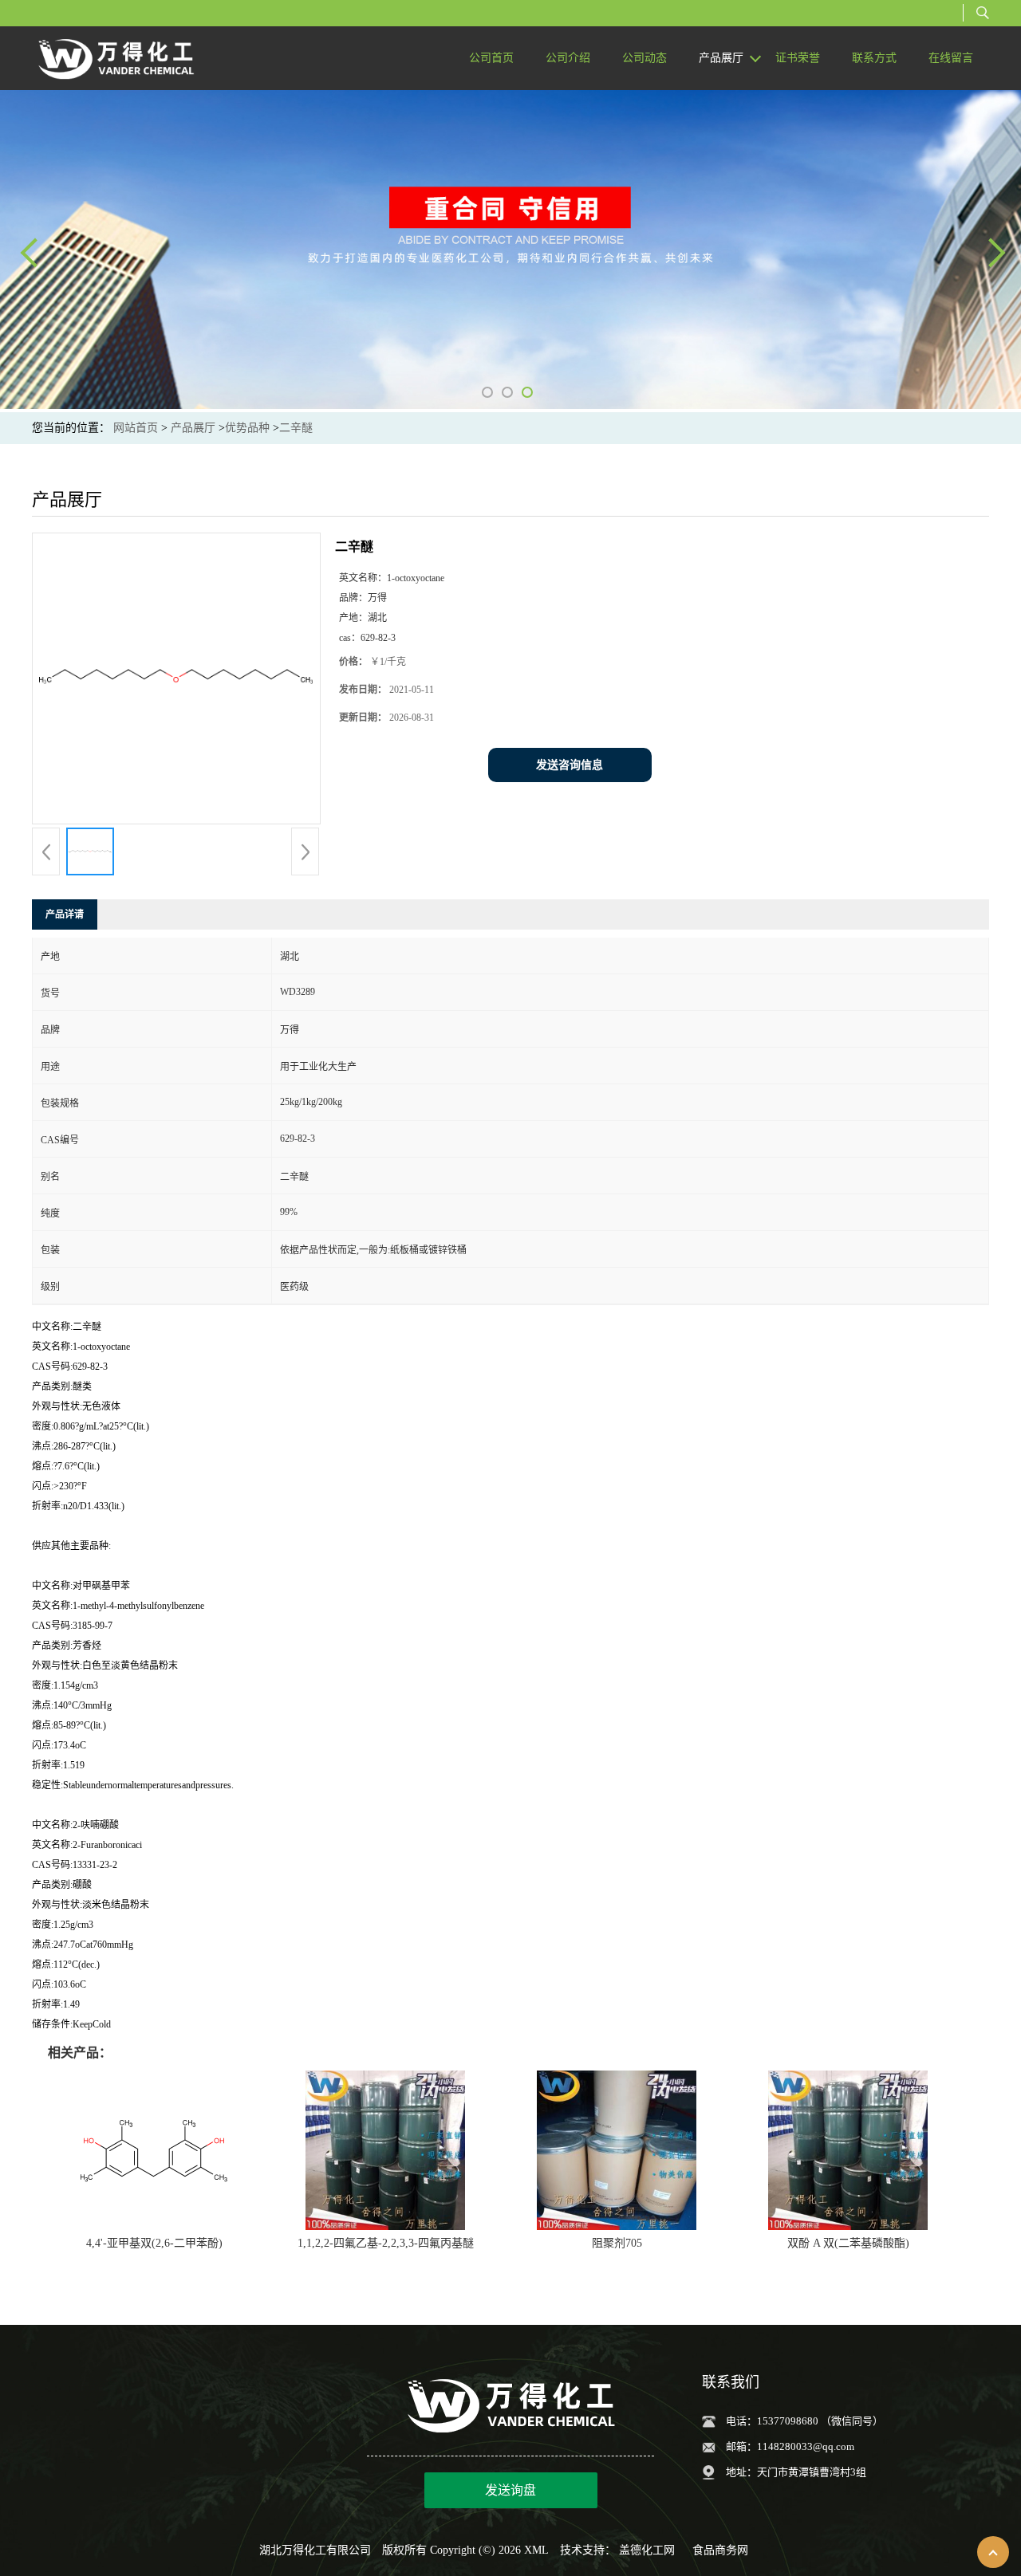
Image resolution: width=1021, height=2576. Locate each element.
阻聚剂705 (617, 2243)
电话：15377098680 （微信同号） (804, 2421)
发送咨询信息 (570, 765)
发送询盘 (510, 2490)
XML (536, 2550)
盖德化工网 (647, 2550)
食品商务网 (720, 2550)
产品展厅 (193, 428)
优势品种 (247, 428)
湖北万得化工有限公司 (315, 2550)
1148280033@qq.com (806, 2446)
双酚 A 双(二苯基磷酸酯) (848, 2243)
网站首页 (136, 428)
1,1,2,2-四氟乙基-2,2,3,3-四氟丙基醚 (386, 2243)
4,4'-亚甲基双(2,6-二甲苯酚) (154, 2243)
